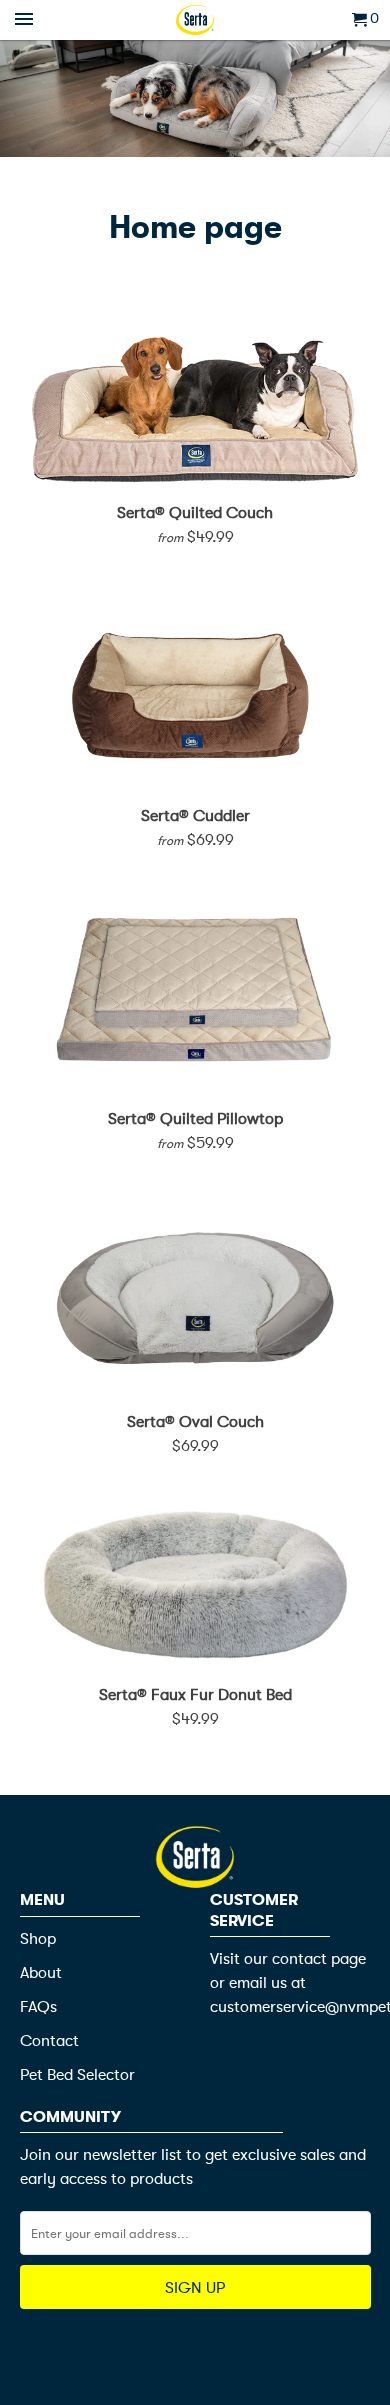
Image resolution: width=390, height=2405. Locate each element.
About (41, 1973)
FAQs (38, 2007)
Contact (49, 2041)
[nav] (26, 20)
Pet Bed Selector (77, 2075)
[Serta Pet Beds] (195, 20)
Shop (38, 1939)
